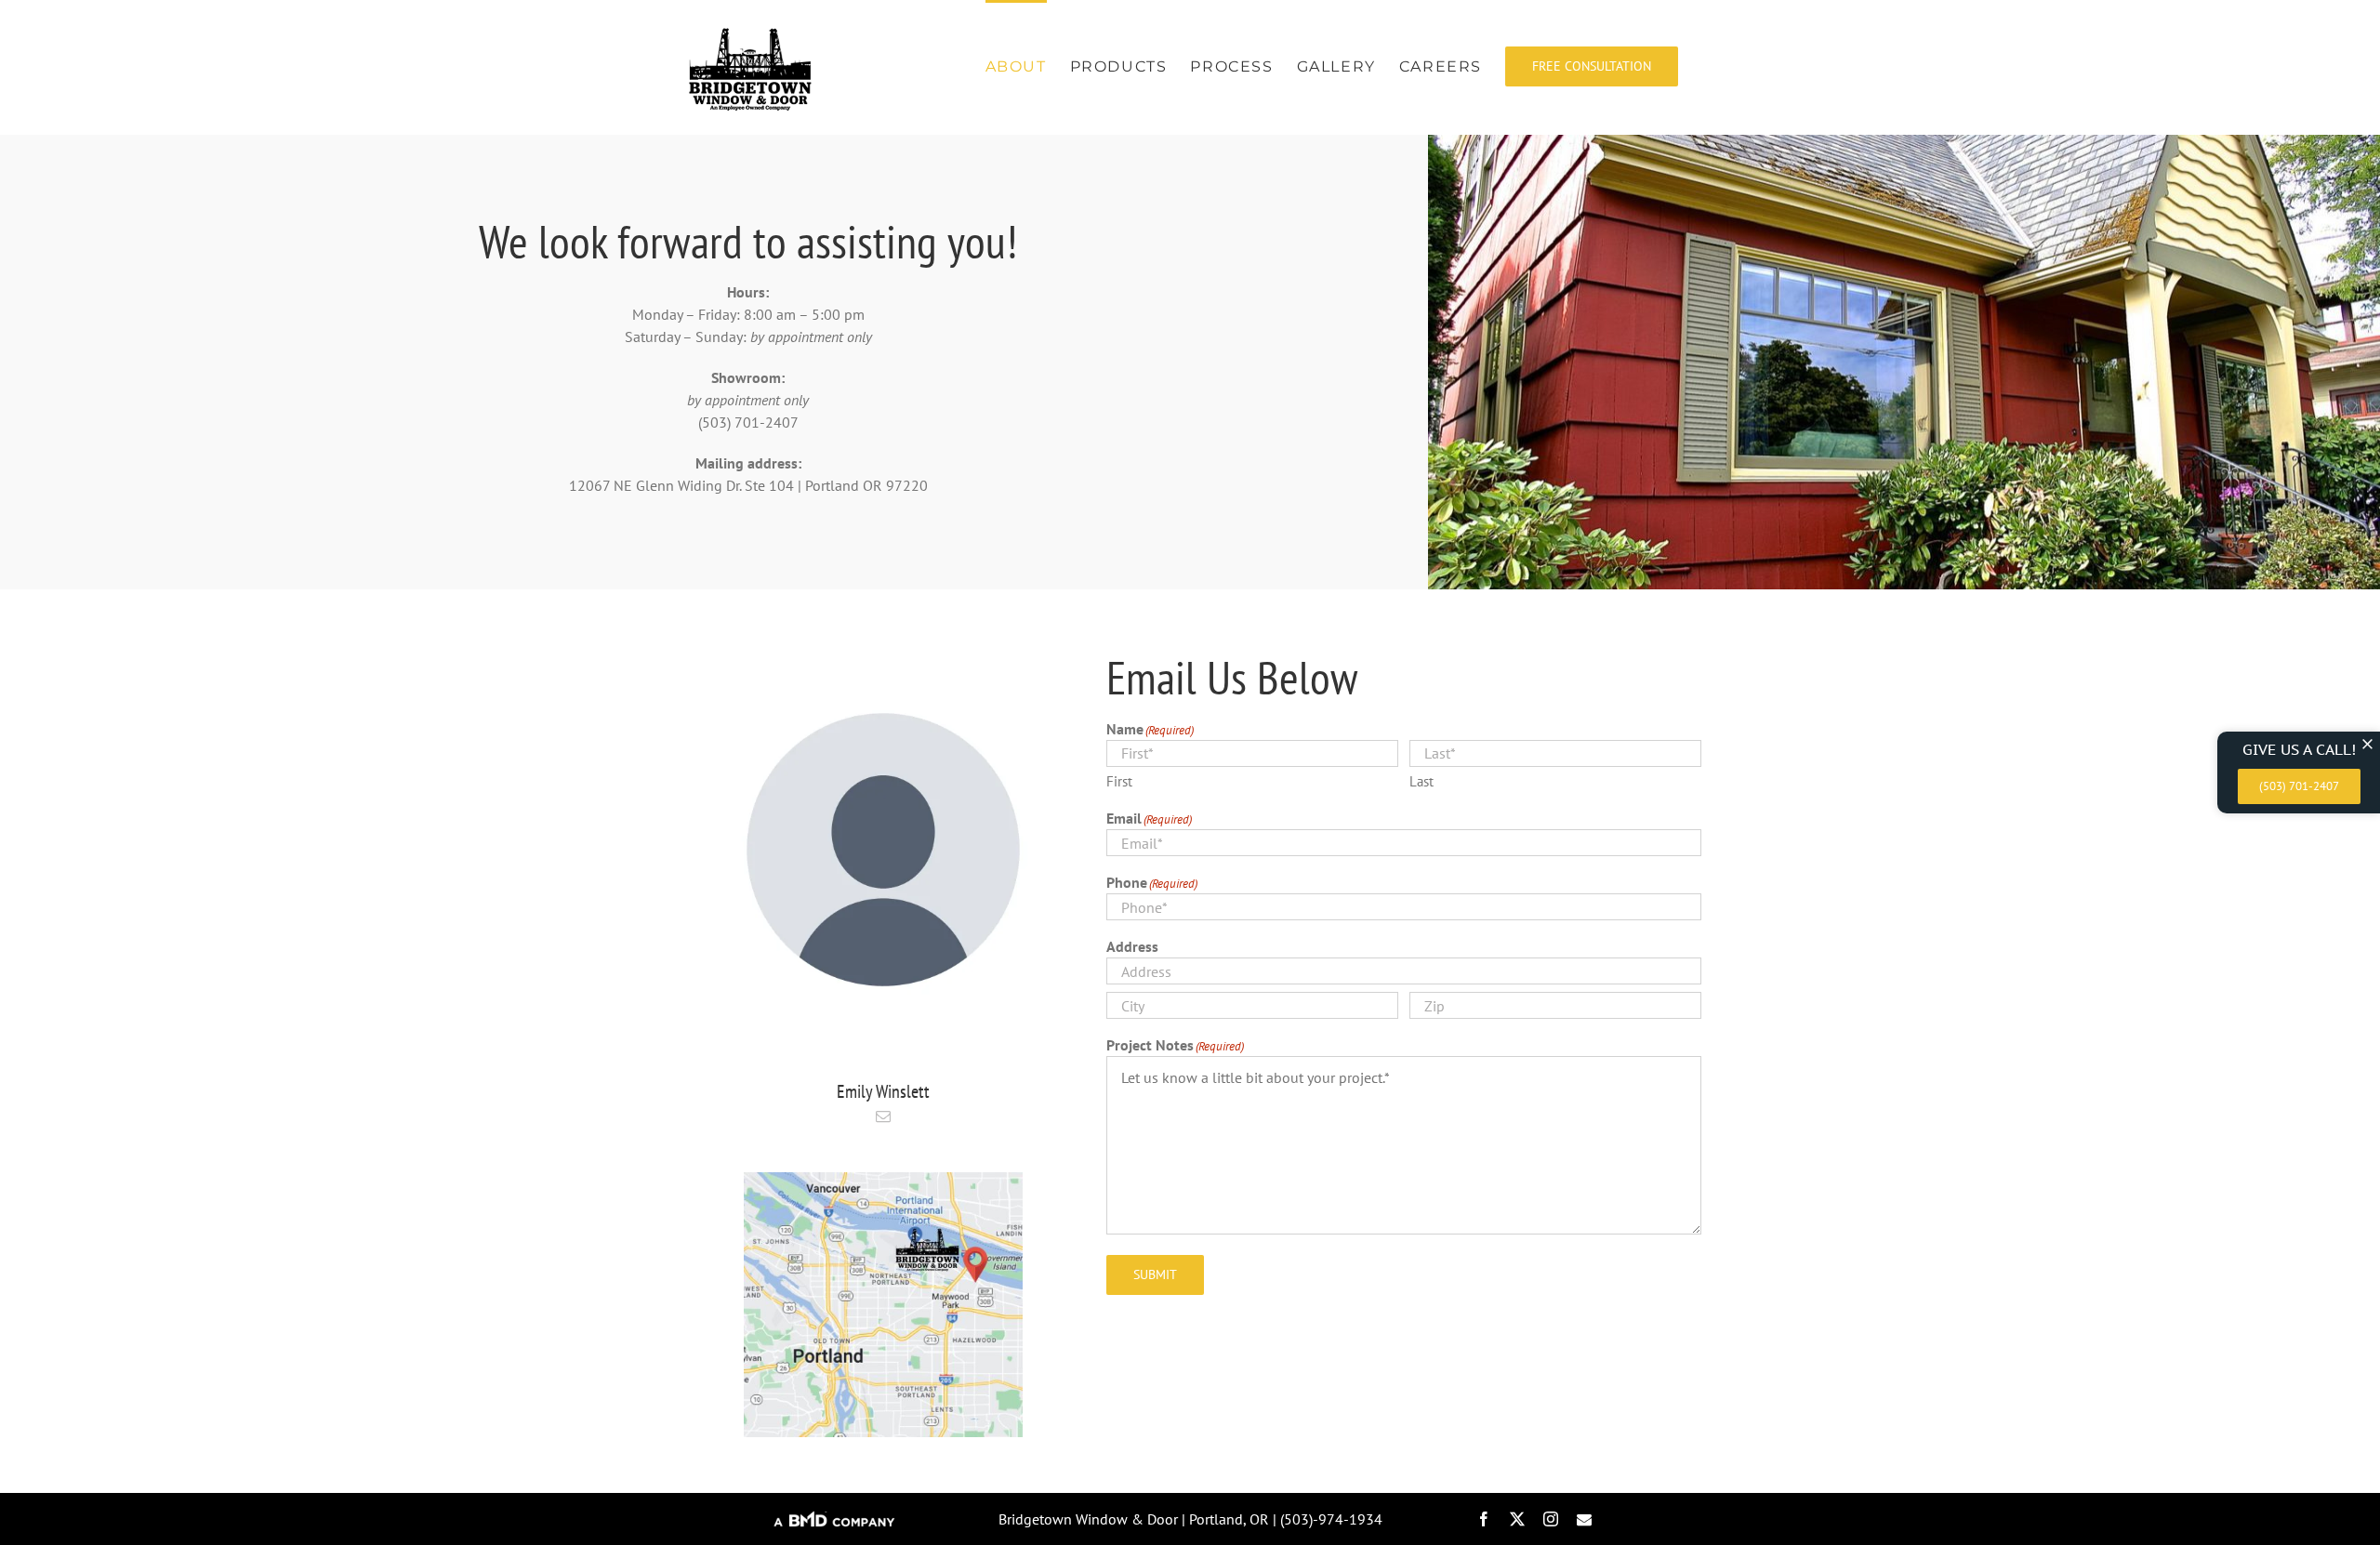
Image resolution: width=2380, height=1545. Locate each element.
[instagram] (1551, 1519)
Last (1421, 781)
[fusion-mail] (883, 1116)
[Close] (2367, 744)
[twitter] (1517, 1519)
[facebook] (1484, 1519)
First (1119, 781)
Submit (1155, 1274)
